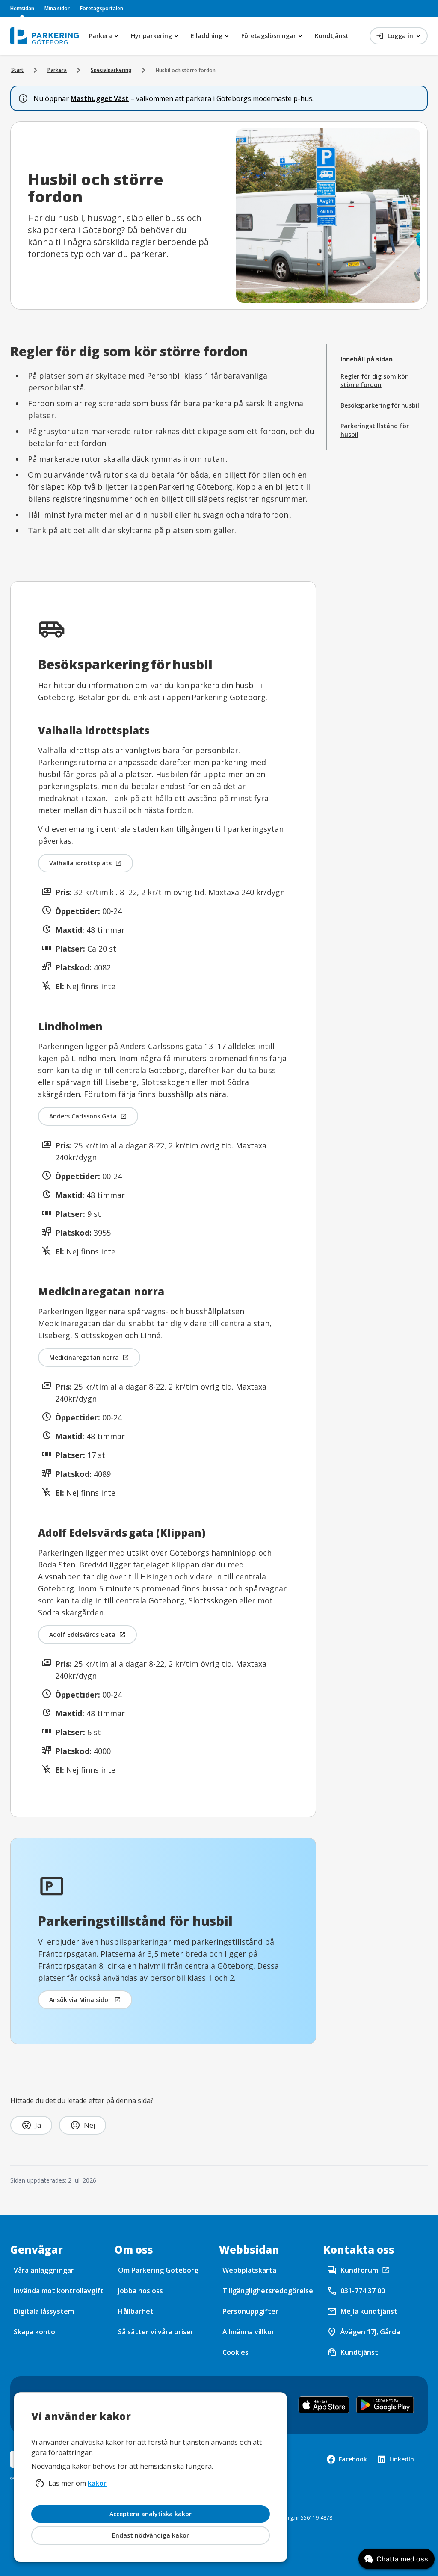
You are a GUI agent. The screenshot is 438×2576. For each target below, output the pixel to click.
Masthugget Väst (100, 98)
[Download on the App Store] (324, 2405)
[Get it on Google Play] (385, 2405)
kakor (97, 2483)
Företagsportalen (102, 8)
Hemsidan (22, 8)
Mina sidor (57, 8)
